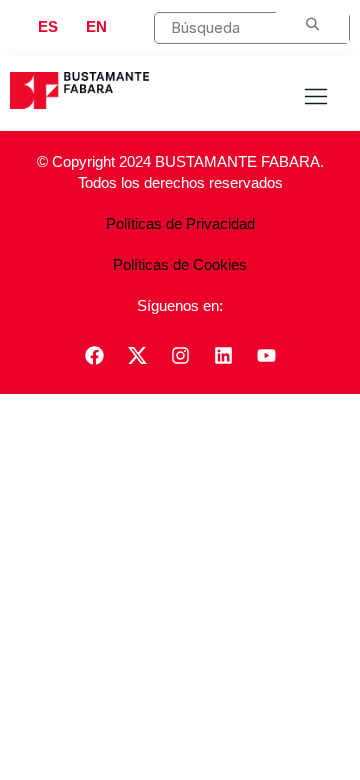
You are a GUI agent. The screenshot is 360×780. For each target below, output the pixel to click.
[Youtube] (266, 355)
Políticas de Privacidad (180, 223)
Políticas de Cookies (180, 264)
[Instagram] (180, 355)
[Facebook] (94, 355)
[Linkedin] (223, 355)
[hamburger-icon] (315, 98)
